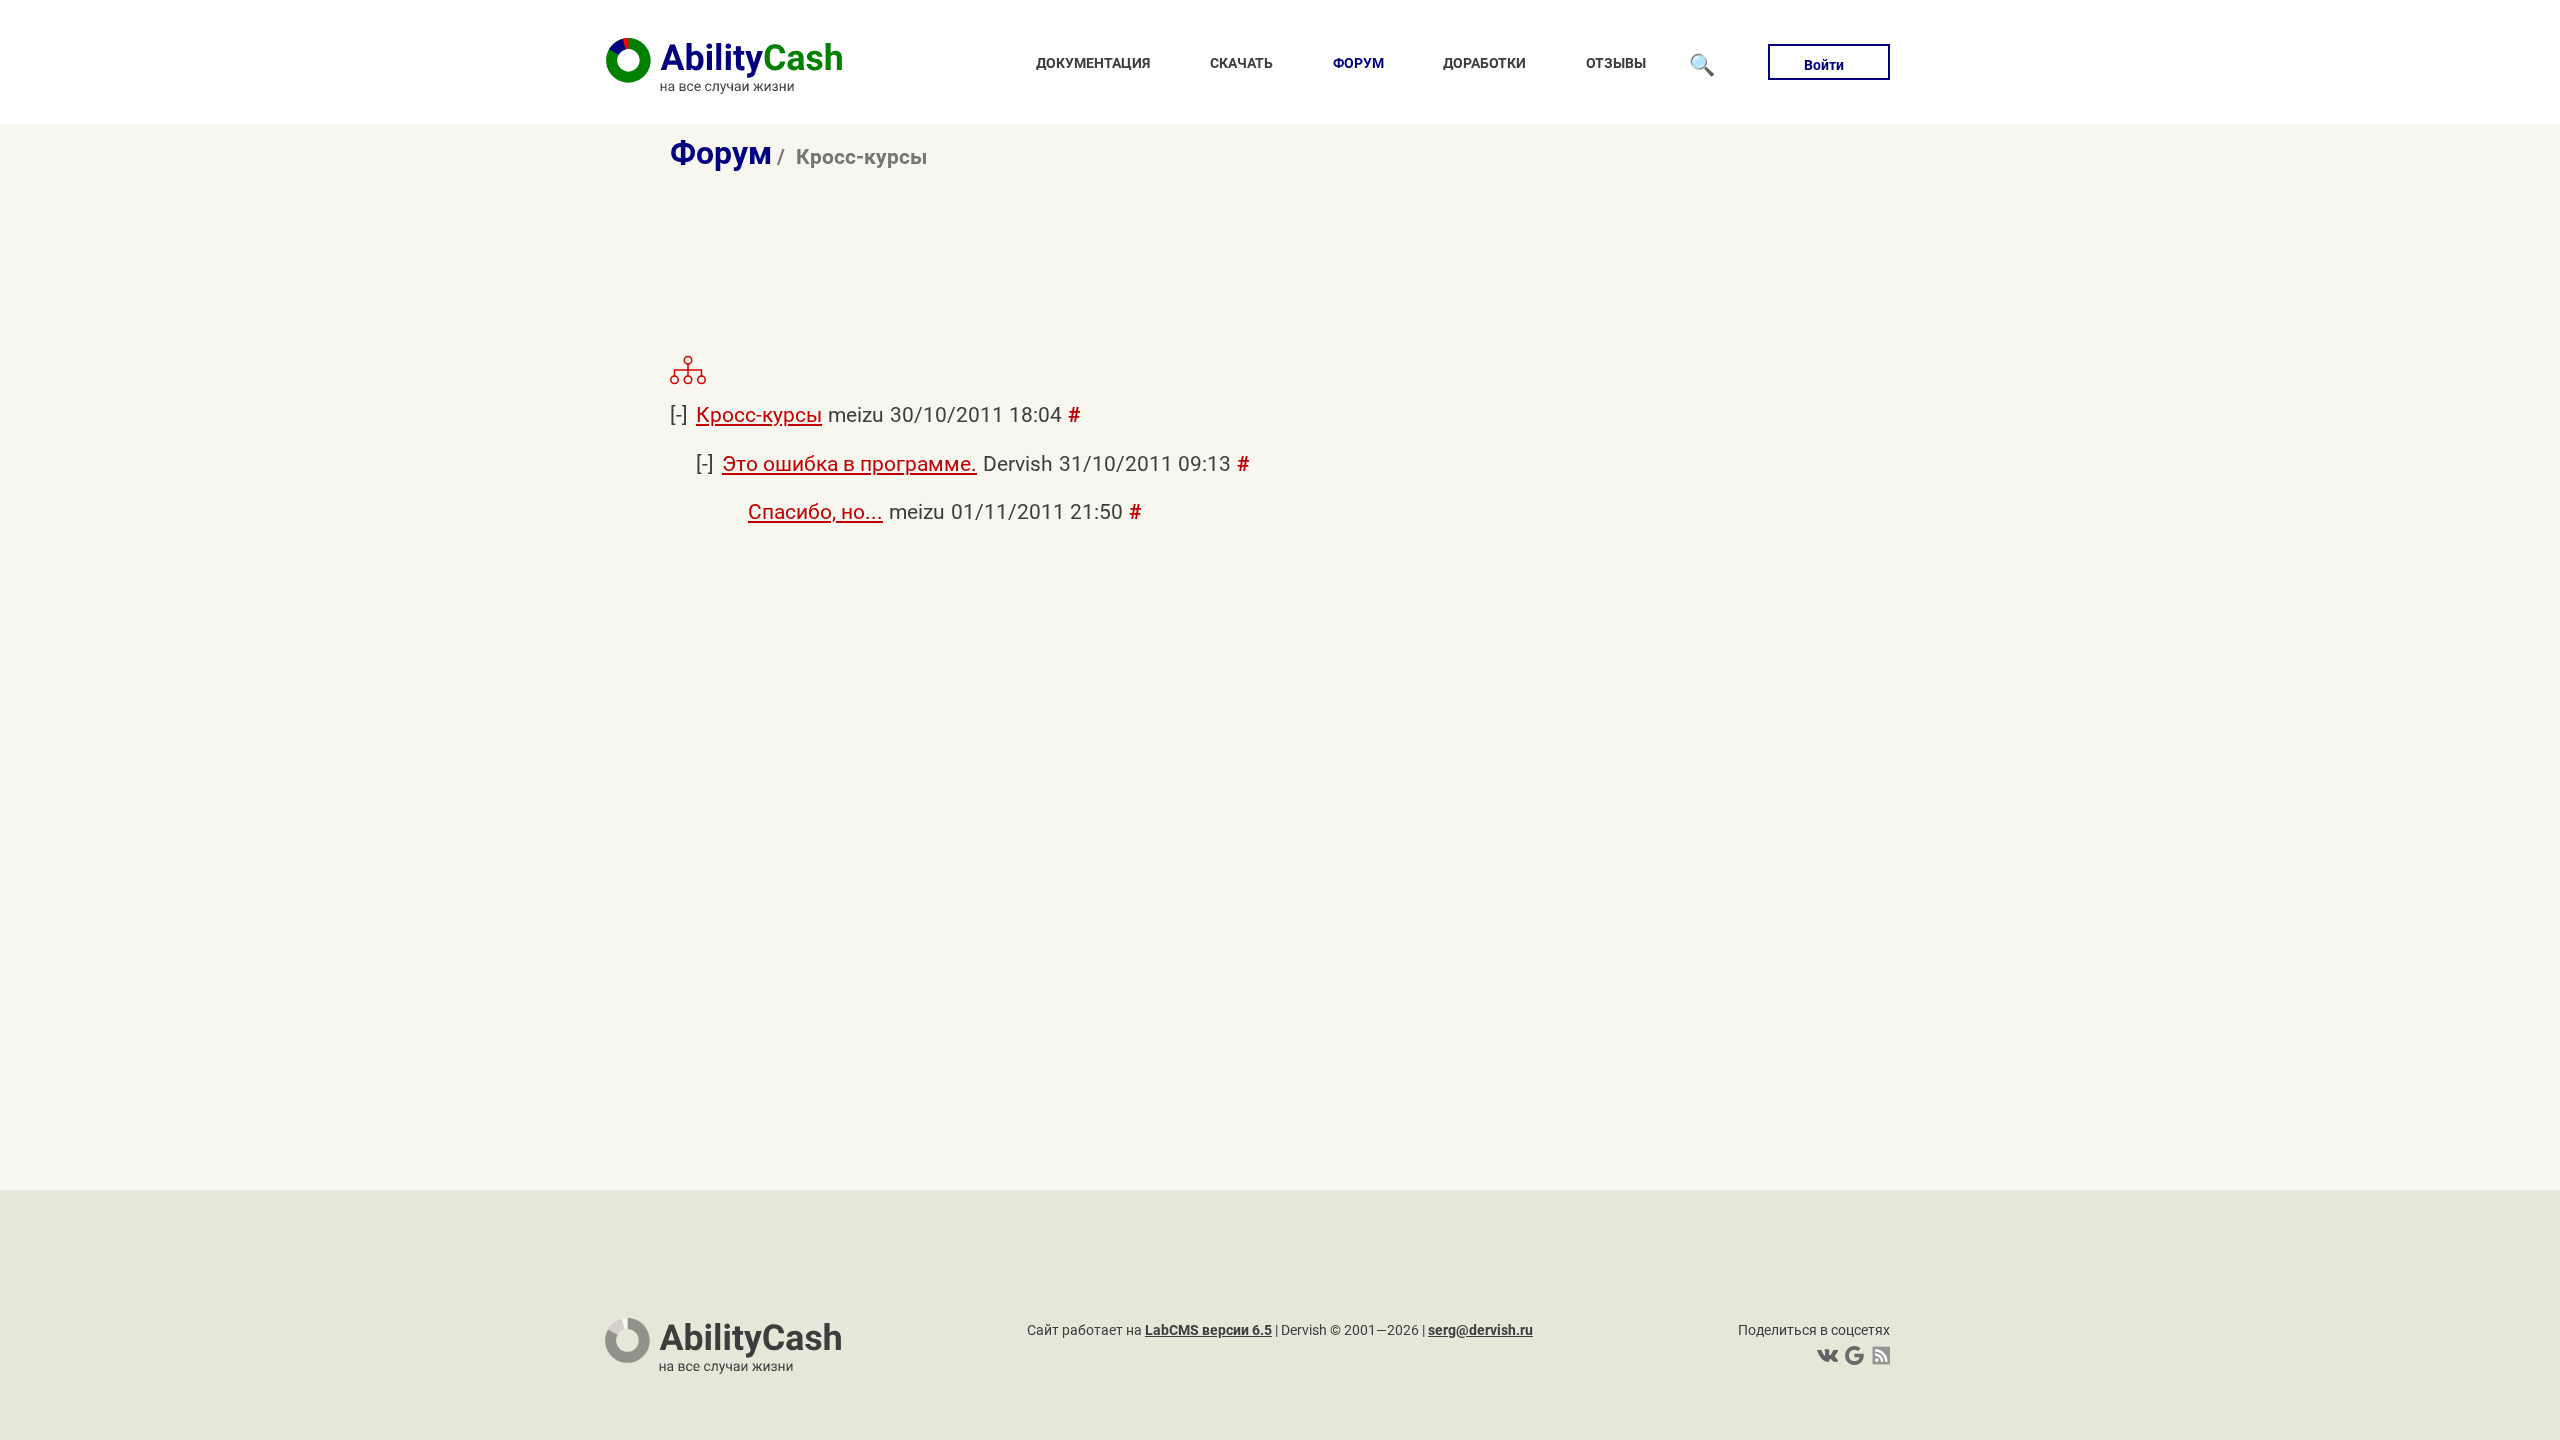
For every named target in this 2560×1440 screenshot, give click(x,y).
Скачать (1241, 63)
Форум (1358, 63)
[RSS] (1877, 1355)
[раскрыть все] (688, 381)
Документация (1093, 63)
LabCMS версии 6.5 (1208, 1330)
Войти (1824, 65)
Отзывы (1616, 63)
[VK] (1827, 1355)
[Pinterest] (1852, 1355)
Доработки (1484, 63)
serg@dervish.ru (1480, 1330)
